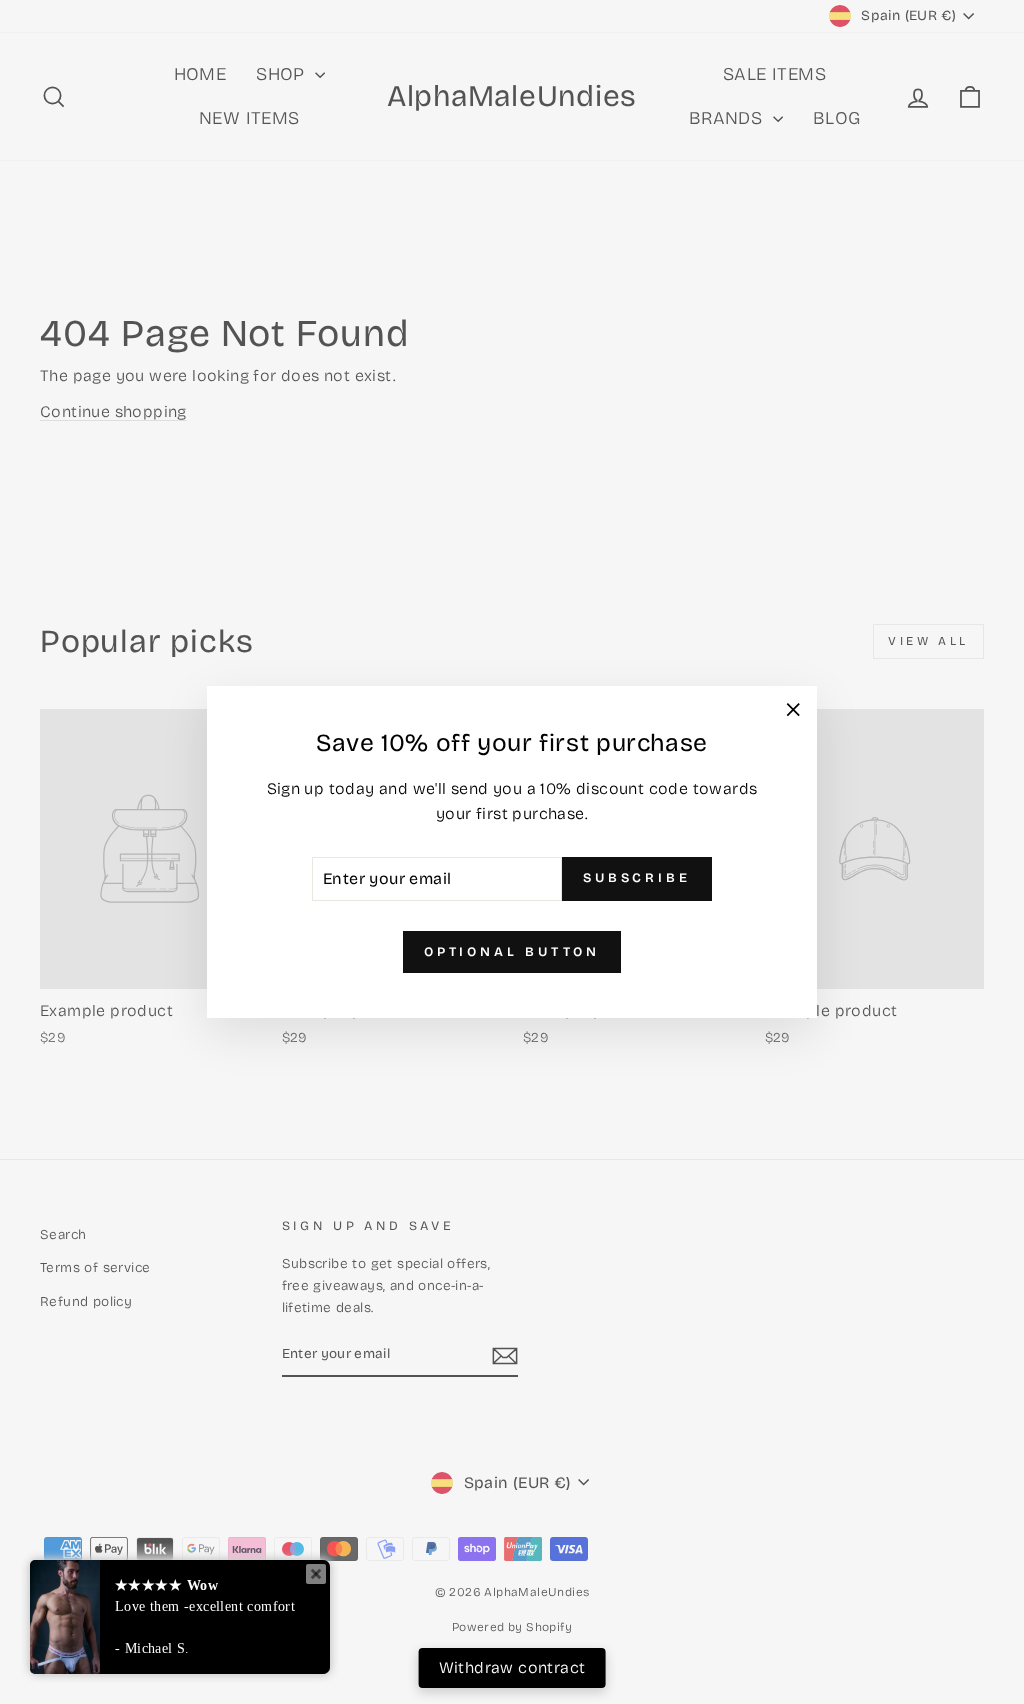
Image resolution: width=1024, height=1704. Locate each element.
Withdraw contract (512, 1667)
